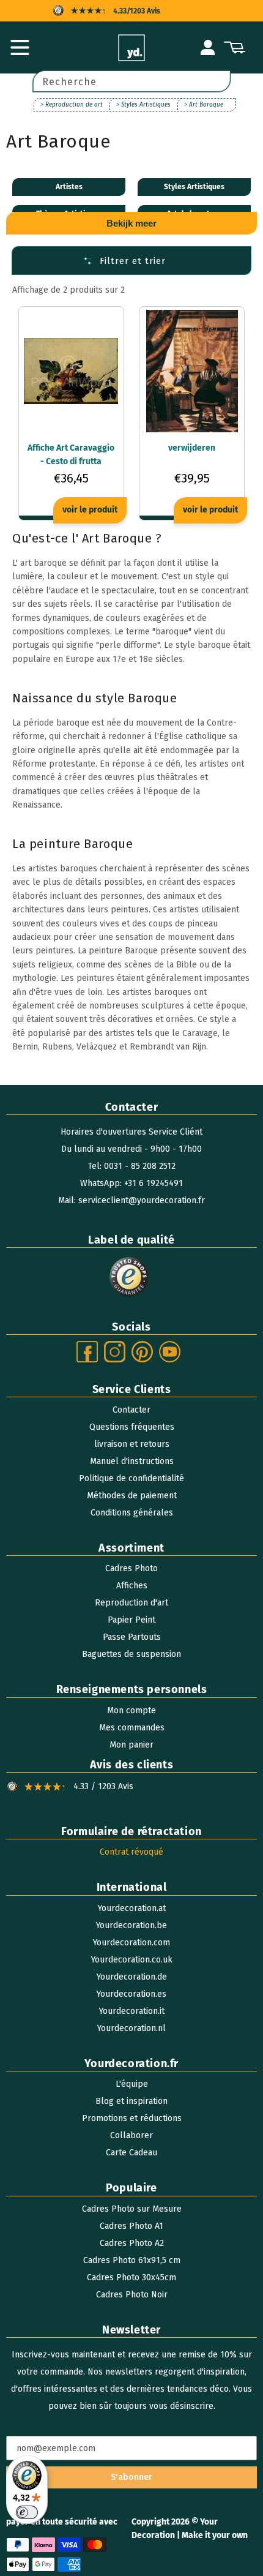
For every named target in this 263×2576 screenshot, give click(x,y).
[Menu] (20, 48)
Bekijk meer (131, 223)
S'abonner (131, 2477)
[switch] (27, 2512)
